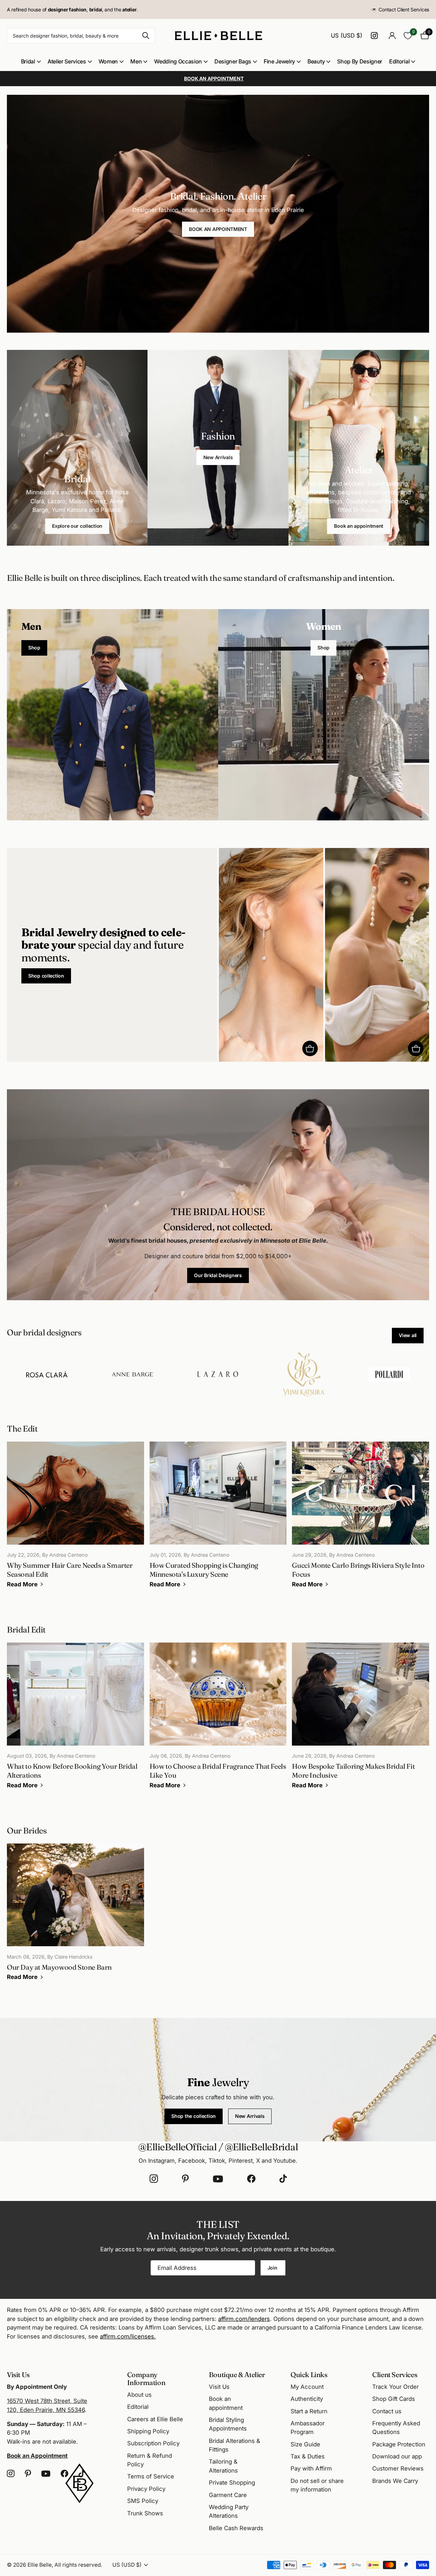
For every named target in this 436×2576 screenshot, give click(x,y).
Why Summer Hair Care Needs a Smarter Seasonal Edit (75, 1519)
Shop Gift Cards (394, 2399)
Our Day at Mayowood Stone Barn (75, 1917)
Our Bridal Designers (218, 1275)
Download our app (397, 2456)
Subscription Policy (153, 2443)
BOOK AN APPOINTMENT (218, 229)
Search (146, 36)
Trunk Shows (145, 2513)
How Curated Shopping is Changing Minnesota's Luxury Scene (218, 1519)
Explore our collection (77, 526)
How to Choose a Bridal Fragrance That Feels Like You (218, 1720)
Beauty (316, 61)
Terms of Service (151, 2476)
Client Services (395, 2375)
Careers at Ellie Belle (155, 2419)
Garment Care (228, 2495)
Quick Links (309, 2375)
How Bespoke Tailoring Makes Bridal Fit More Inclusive (361, 1720)
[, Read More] (375, 36)
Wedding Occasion (178, 61)
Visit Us (219, 2387)
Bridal (28, 61)
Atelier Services (67, 61)
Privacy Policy (146, 2489)
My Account (307, 2387)
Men (136, 61)
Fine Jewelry (279, 61)
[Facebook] (251, 2179)
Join (273, 2268)
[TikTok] (283, 2179)
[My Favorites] (408, 36)
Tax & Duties (308, 2456)
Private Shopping (232, 2483)
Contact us (387, 2411)
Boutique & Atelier (237, 2375)
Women (108, 61)
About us (139, 2395)
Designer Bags (233, 61)
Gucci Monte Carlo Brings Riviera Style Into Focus (361, 1519)
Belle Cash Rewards (236, 2528)
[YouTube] (218, 2179)
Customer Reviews (398, 2468)
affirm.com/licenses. (128, 2336)
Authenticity (307, 2399)
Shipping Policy (148, 2431)
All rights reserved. (78, 2565)
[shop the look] (310, 1048)
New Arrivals (218, 457)
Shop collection (46, 976)
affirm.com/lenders (244, 2319)
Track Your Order (396, 2387)
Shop (34, 648)
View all (408, 1335)
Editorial (399, 61)
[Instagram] (154, 2179)
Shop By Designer (360, 61)
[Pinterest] (185, 2179)
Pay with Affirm (311, 2468)
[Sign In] (392, 36)
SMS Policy (143, 2501)
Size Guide (305, 2444)
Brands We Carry (395, 2481)
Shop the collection (194, 2116)
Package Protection (399, 2444)
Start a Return (309, 2411)
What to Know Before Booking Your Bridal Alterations (75, 1720)
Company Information (146, 2378)
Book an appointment (359, 526)
